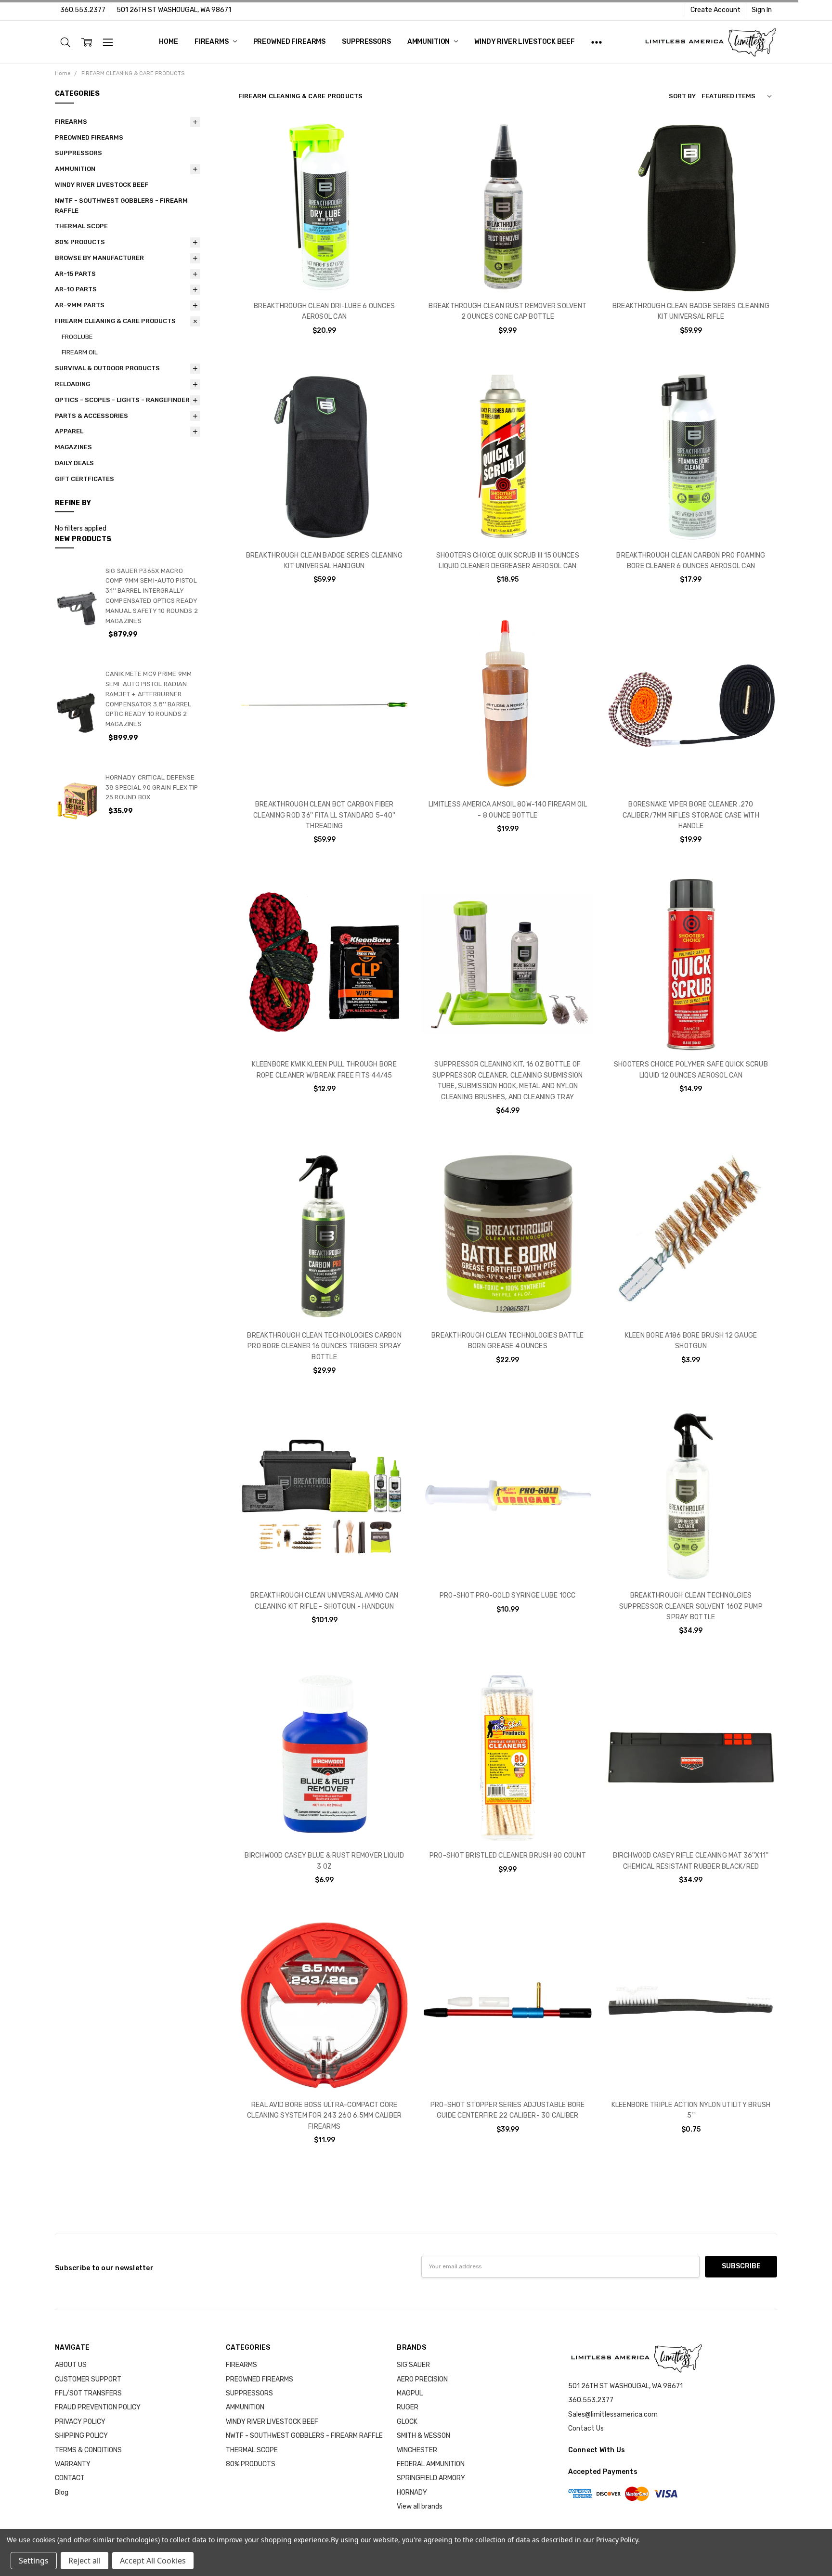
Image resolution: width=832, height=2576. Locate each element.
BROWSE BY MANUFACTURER (99, 258)
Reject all (84, 2561)
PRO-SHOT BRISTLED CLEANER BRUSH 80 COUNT (508, 1855)
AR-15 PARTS (75, 274)
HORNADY (412, 2492)
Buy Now (325, 272)
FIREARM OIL (80, 352)
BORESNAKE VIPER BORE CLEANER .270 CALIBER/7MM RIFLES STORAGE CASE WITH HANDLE (691, 815)
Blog (62, 2492)
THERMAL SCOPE (81, 226)
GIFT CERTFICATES (84, 479)
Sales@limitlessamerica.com (613, 2414)
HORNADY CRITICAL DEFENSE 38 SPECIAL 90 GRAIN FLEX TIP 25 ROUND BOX (152, 787)
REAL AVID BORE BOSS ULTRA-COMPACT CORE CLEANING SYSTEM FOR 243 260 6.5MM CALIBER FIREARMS (324, 2116)
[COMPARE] (393, 153)
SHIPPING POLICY (81, 2436)
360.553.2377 (83, 10)
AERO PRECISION (422, 2379)
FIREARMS (212, 42)
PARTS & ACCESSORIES (91, 416)
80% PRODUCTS (80, 242)
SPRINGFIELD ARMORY (431, 2478)
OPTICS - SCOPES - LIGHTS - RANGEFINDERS (124, 400)
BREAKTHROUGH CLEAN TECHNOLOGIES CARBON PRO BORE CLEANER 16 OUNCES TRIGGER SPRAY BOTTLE (324, 1346)
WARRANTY (73, 2464)
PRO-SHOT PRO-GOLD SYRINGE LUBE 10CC (508, 1595)
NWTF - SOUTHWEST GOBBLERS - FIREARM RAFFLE (121, 206)
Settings (34, 2561)
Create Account (715, 10)
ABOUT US (71, 2365)
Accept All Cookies (153, 2561)
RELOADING (72, 384)
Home (168, 42)
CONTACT (70, 2478)
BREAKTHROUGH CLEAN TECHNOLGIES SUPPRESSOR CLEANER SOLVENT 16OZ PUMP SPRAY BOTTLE (691, 1606)
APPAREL (69, 431)
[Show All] (597, 42)
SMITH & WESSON (423, 2436)
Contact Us (586, 2428)
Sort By (682, 96)
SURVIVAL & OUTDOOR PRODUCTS (107, 368)
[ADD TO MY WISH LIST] (393, 168)
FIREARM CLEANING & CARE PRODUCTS (115, 321)
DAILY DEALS (74, 463)
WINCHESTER (417, 2450)
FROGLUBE (77, 337)
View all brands (420, 2506)
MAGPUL (410, 2393)
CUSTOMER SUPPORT (88, 2379)
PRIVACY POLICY (80, 2422)
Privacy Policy (617, 2540)
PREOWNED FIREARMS (290, 42)
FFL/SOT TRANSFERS (88, 2393)
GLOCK (407, 2422)
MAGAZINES (73, 447)
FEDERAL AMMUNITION (431, 2464)
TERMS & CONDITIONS (88, 2450)
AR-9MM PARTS (80, 305)
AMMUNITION (429, 42)
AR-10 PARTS (76, 289)
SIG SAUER (413, 2365)
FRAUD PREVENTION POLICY (98, 2407)
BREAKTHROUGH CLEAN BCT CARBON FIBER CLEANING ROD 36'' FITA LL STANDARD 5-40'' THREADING (324, 815)
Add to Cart (325, 251)
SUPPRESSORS (366, 42)
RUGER (408, 2407)
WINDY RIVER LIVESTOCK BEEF (524, 42)
